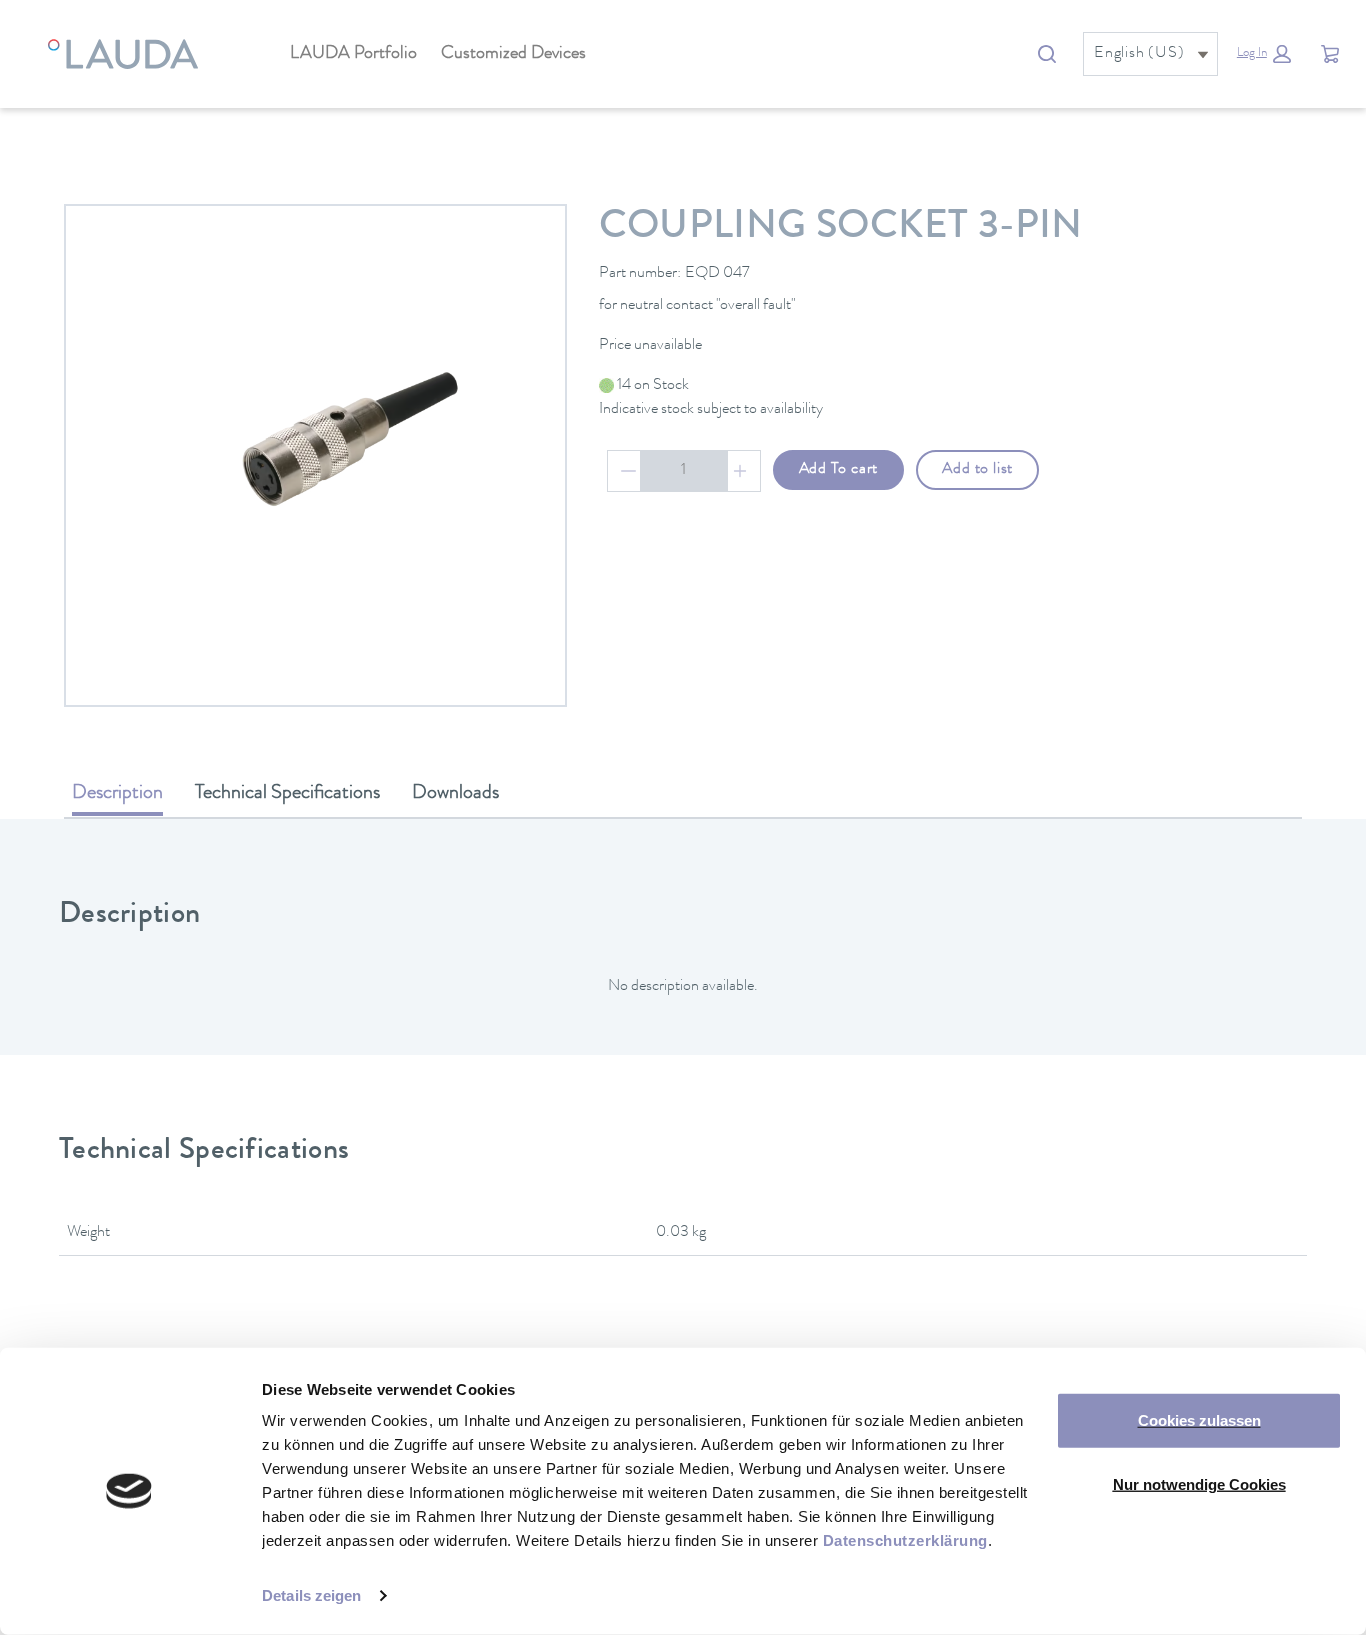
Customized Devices (513, 54)
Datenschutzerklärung (905, 1540)
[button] (1264, 54)
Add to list (977, 470)
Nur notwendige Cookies (1199, 1483)
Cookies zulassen (1199, 1420)
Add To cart (839, 470)
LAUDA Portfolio (353, 54)
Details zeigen (311, 1595)
